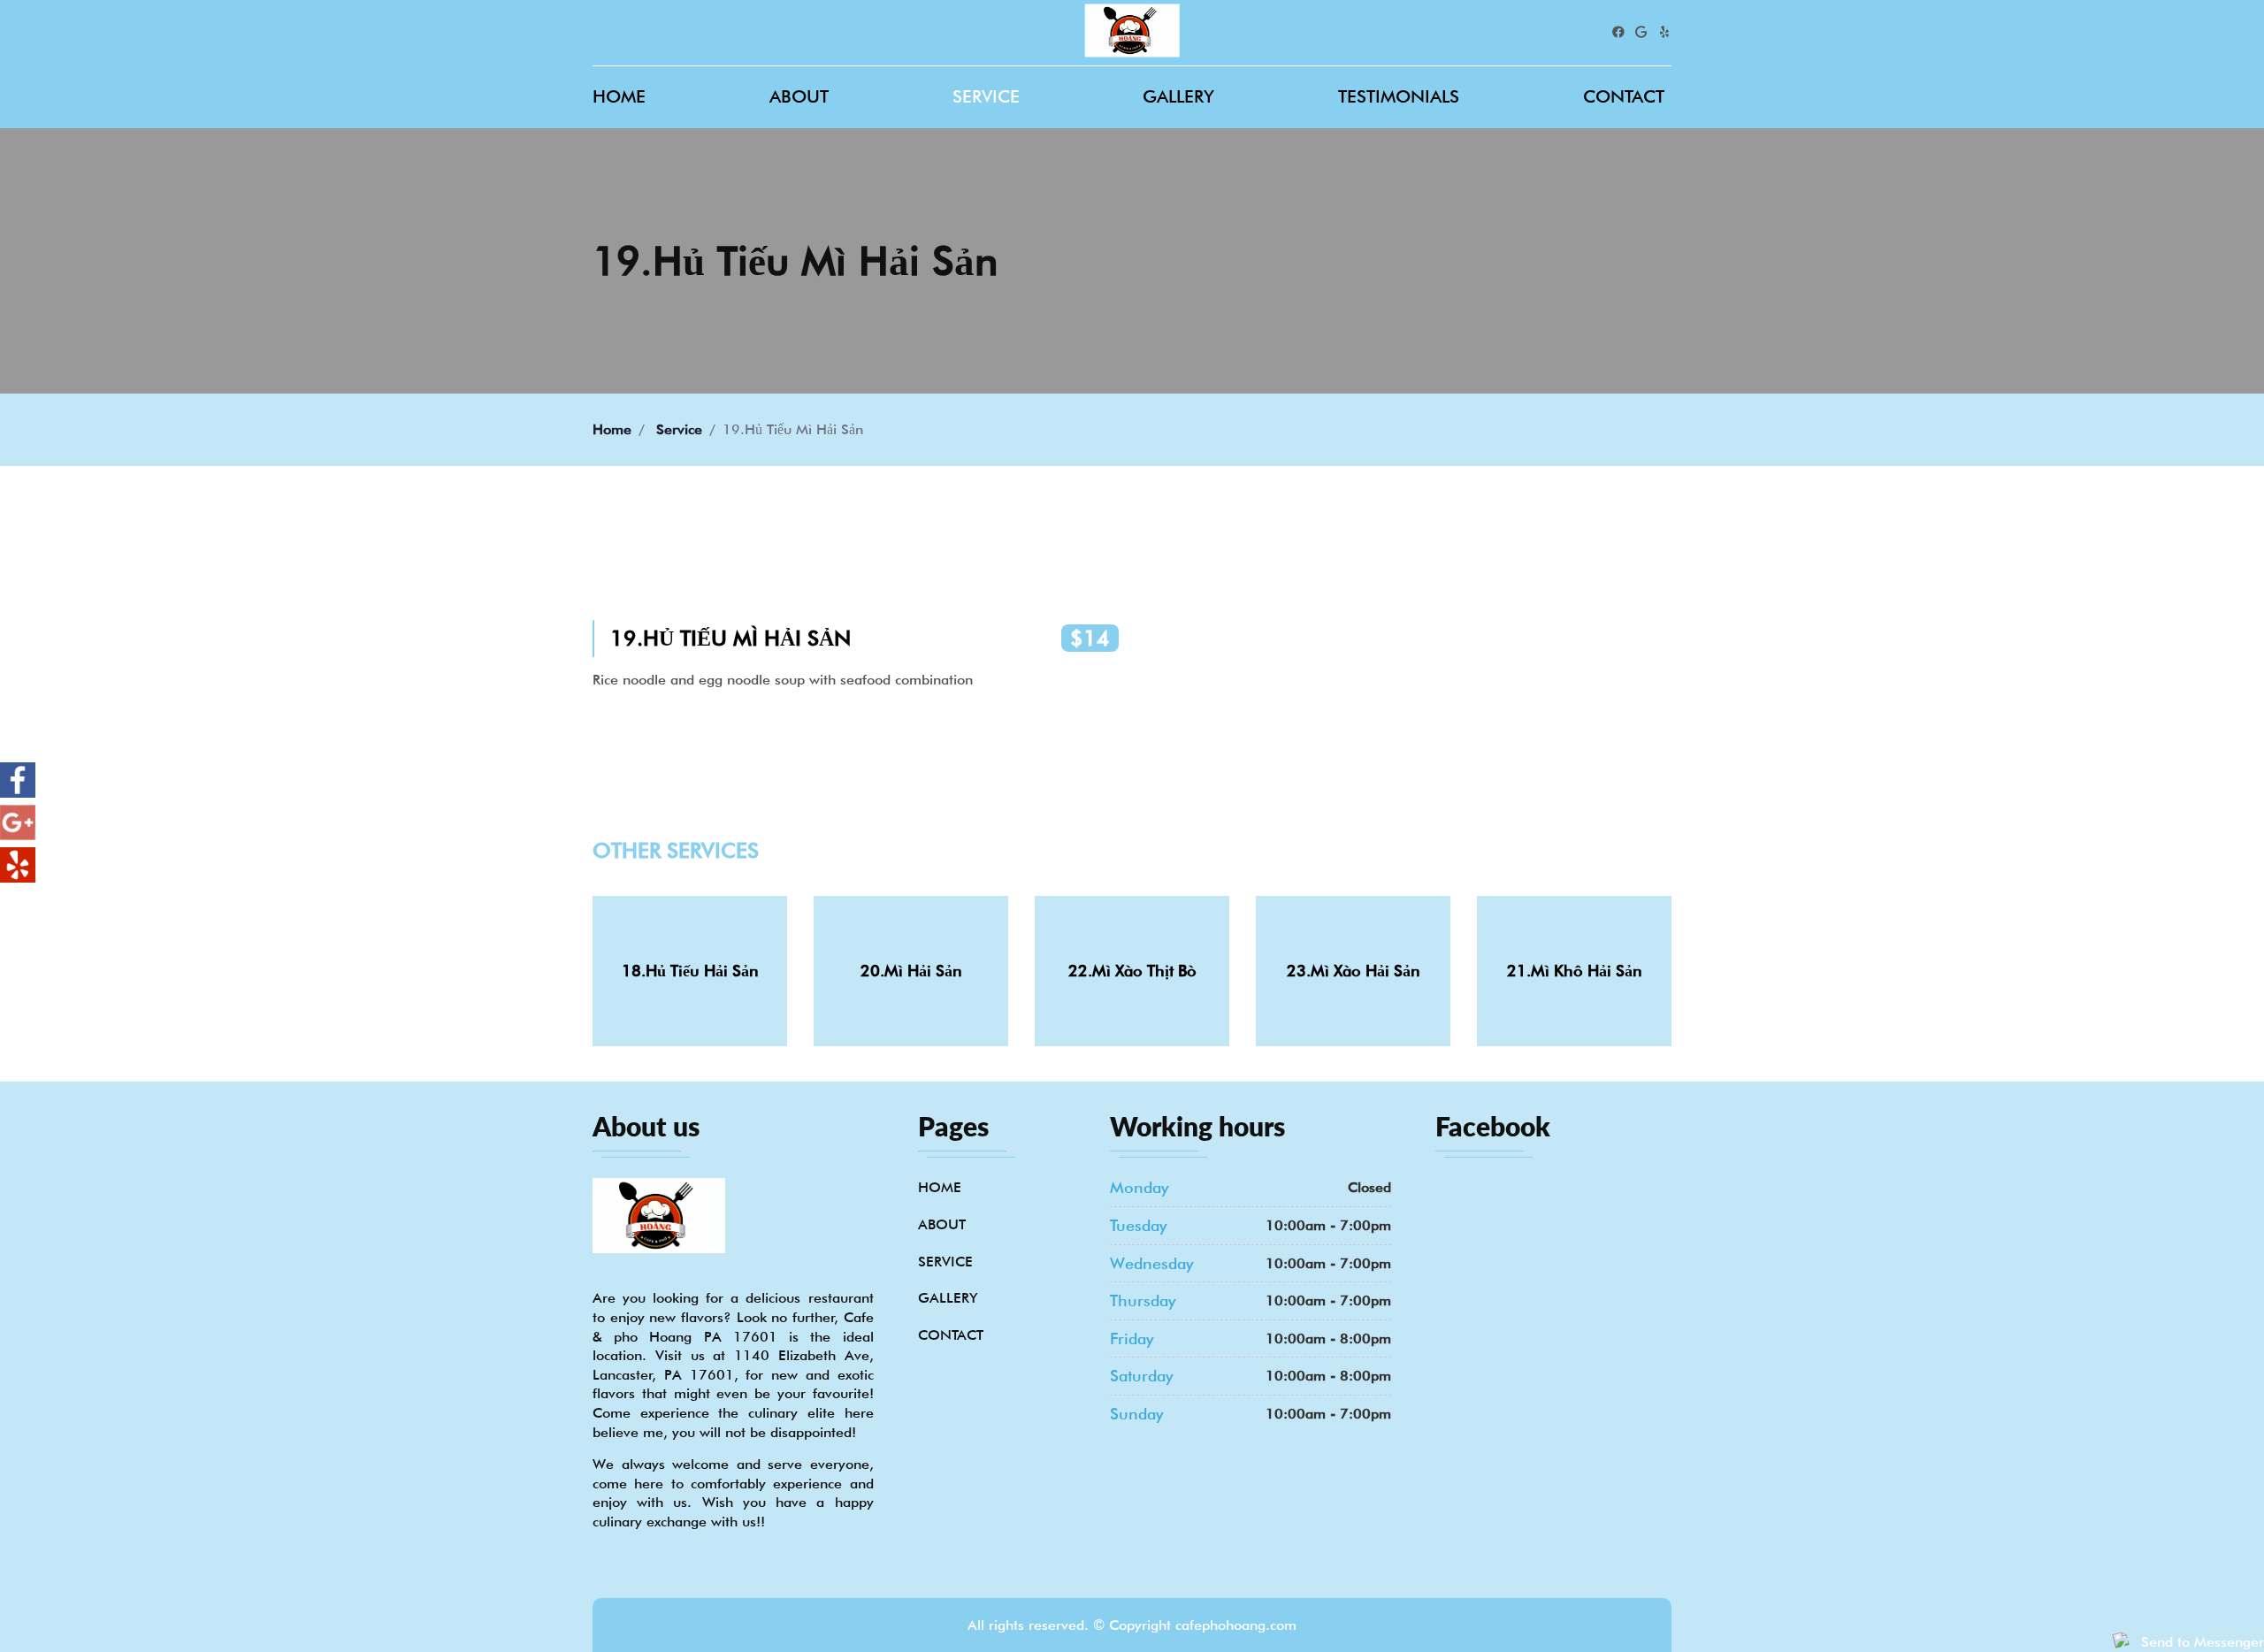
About (799, 96)
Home (619, 96)
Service (986, 96)
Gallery (1178, 96)
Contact (1624, 96)
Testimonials (1399, 96)
